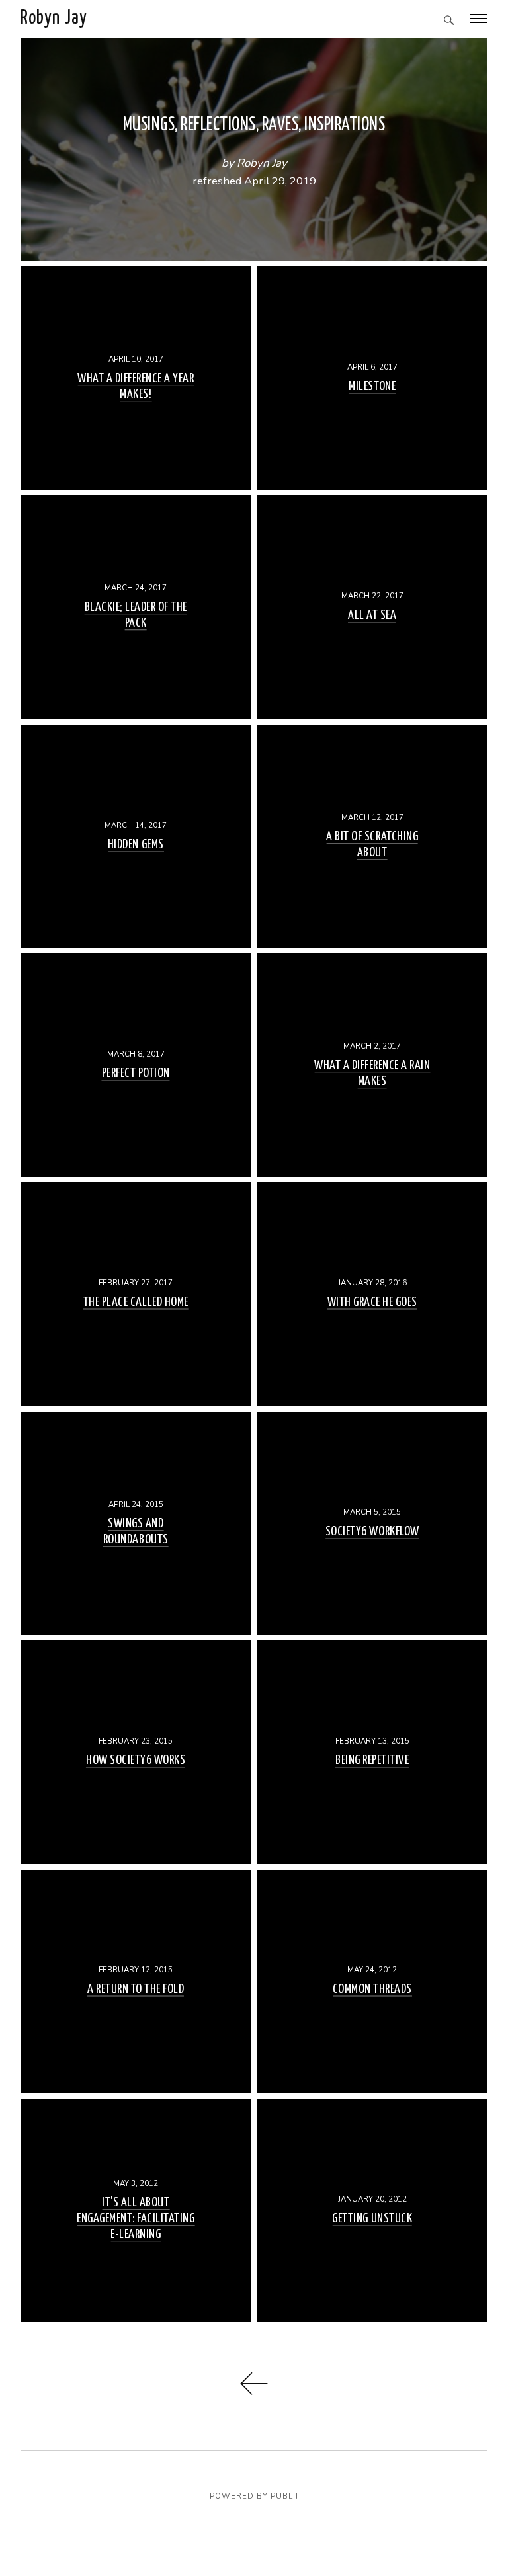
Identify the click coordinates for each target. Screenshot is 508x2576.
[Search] (449, 21)
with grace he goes (372, 1303)
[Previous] (254, 2391)
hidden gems (136, 845)
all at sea (372, 616)
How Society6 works (136, 1760)
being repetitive (372, 1760)
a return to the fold (136, 1990)
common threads (372, 1990)
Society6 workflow (372, 1532)
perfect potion (136, 1073)
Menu (479, 19)
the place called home (136, 1303)
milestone (372, 386)
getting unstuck (372, 2219)
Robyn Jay (54, 19)
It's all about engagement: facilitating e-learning (136, 2219)
